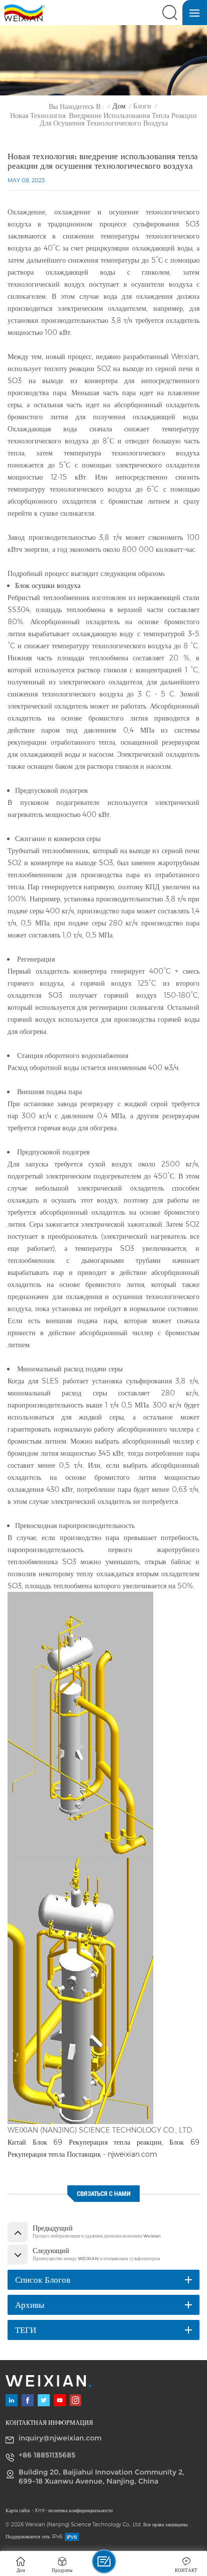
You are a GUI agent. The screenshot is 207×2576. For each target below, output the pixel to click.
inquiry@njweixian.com (60, 2438)
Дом (119, 106)
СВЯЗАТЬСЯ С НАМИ (104, 2194)
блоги (142, 106)
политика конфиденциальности (80, 2510)
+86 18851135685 (47, 2455)
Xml (40, 2510)
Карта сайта (18, 2510)
